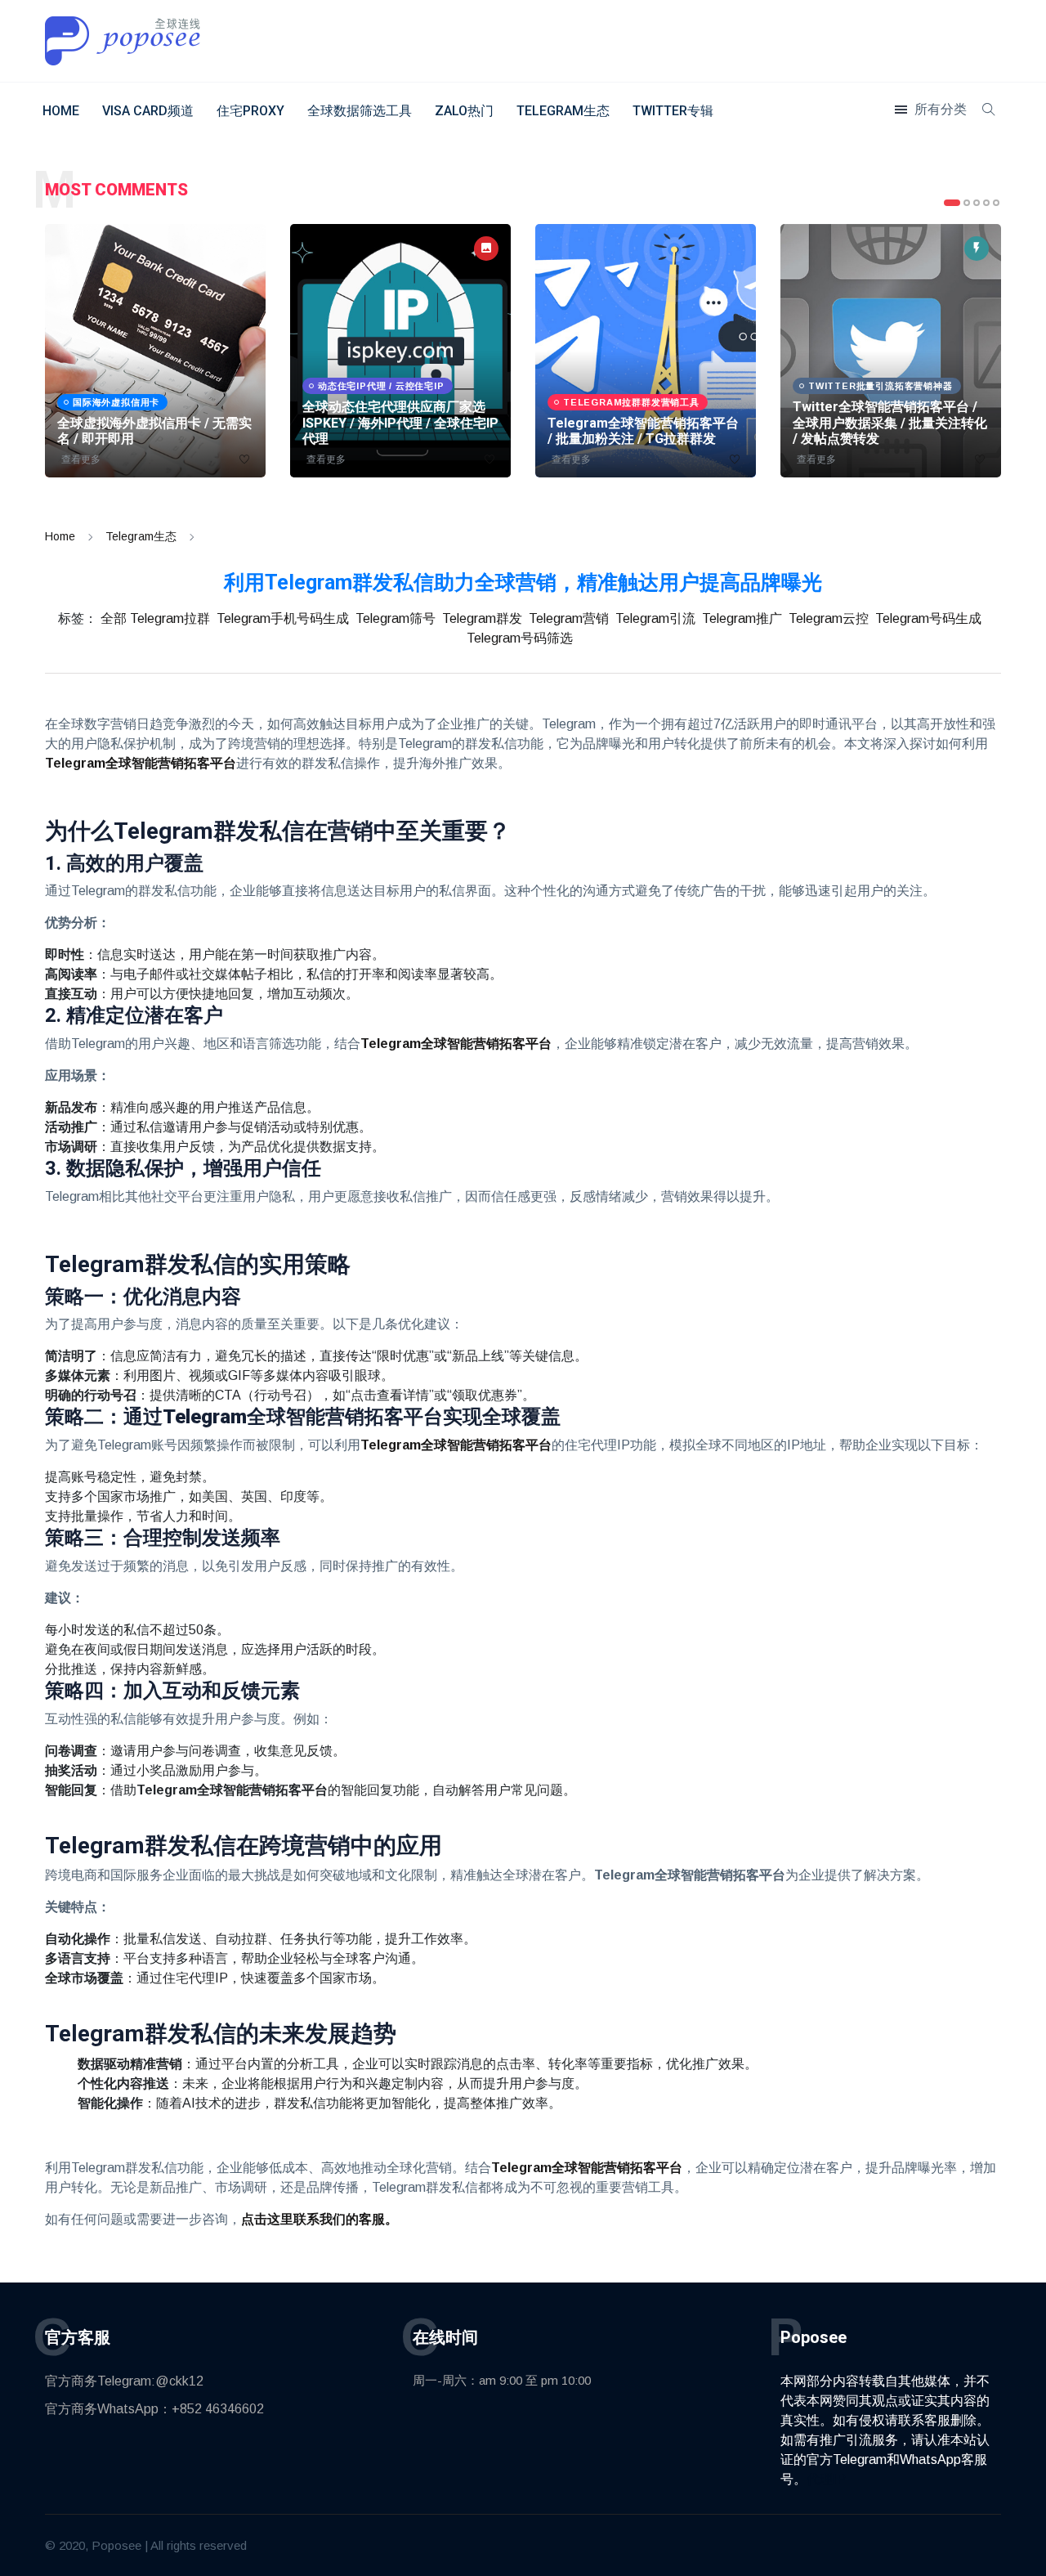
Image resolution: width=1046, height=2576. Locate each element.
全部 (114, 618)
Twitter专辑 (673, 111)
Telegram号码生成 (928, 618)
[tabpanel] (155, 351)
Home (61, 111)
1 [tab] (952, 203)
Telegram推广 (742, 618)
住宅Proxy (250, 111)
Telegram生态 (563, 111)
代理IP (826, 2479)
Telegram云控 (829, 618)
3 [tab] (977, 203)
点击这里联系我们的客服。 (320, 2219)
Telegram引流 (655, 618)
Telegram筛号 (396, 618)
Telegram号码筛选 (520, 638)
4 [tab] (986, 203)
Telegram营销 (569, 618)
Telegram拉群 (170, 618)
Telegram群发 (482, 618)
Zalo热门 (464, 111)
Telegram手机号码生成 (283, 618)
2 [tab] (967, 203)
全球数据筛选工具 (360, 111)
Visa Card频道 (148, 111)
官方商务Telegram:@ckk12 (124, 2381)
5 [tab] (996, 203)
